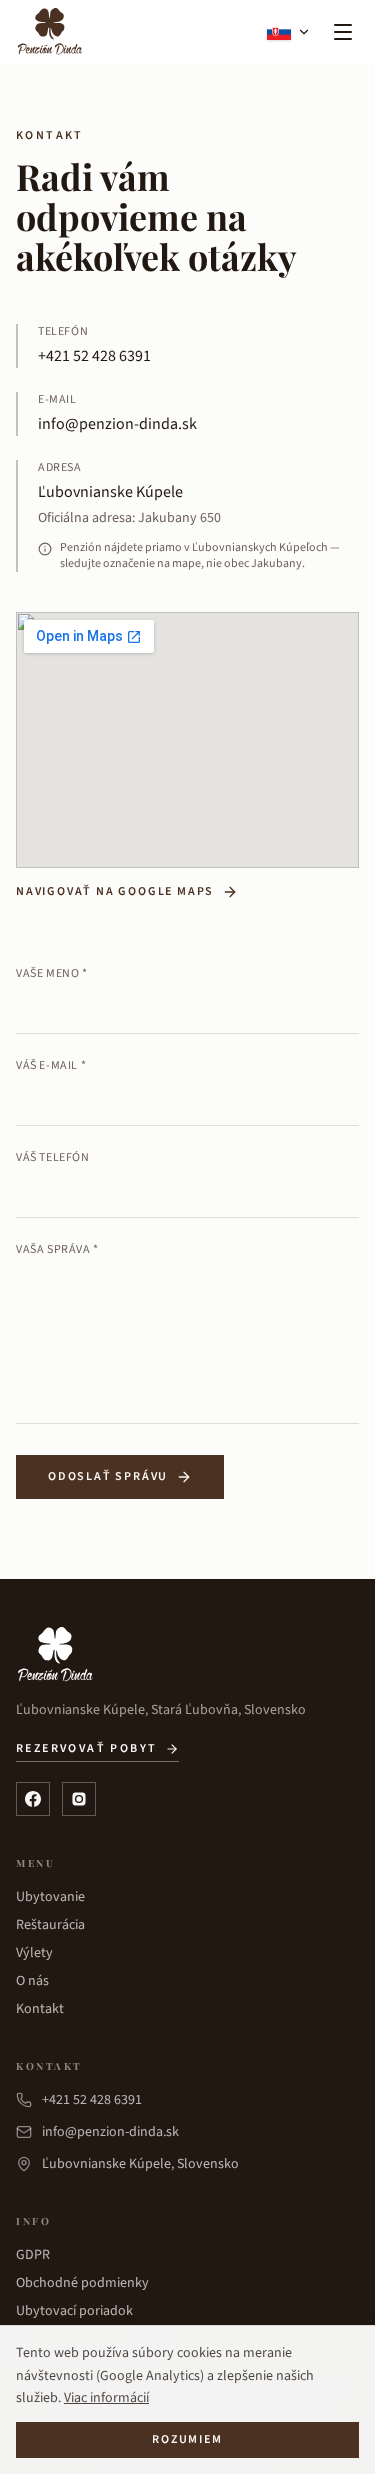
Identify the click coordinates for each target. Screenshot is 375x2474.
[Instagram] (79, 1799)
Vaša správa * (57, 1250)
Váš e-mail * (51, 1066)
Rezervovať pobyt (86, 1749)
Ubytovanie (50, 1897)
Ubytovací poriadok (74, 2311)
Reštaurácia (50, 1925)
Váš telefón (53, 1158)
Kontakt (40, 2009)
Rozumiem (187, 2439)
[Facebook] (33, 1799)
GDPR (33, 2255)
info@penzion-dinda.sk (117, 424)
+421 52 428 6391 (94, 356)
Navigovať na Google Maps (115, 892)
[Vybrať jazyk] (289, 32)
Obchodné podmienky (82, 2283)
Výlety (34, 1953)
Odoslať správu (108, 1476)
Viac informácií (106, 2398)
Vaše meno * (52, 974)
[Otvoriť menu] (343, 32)
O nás (32, 1981)
